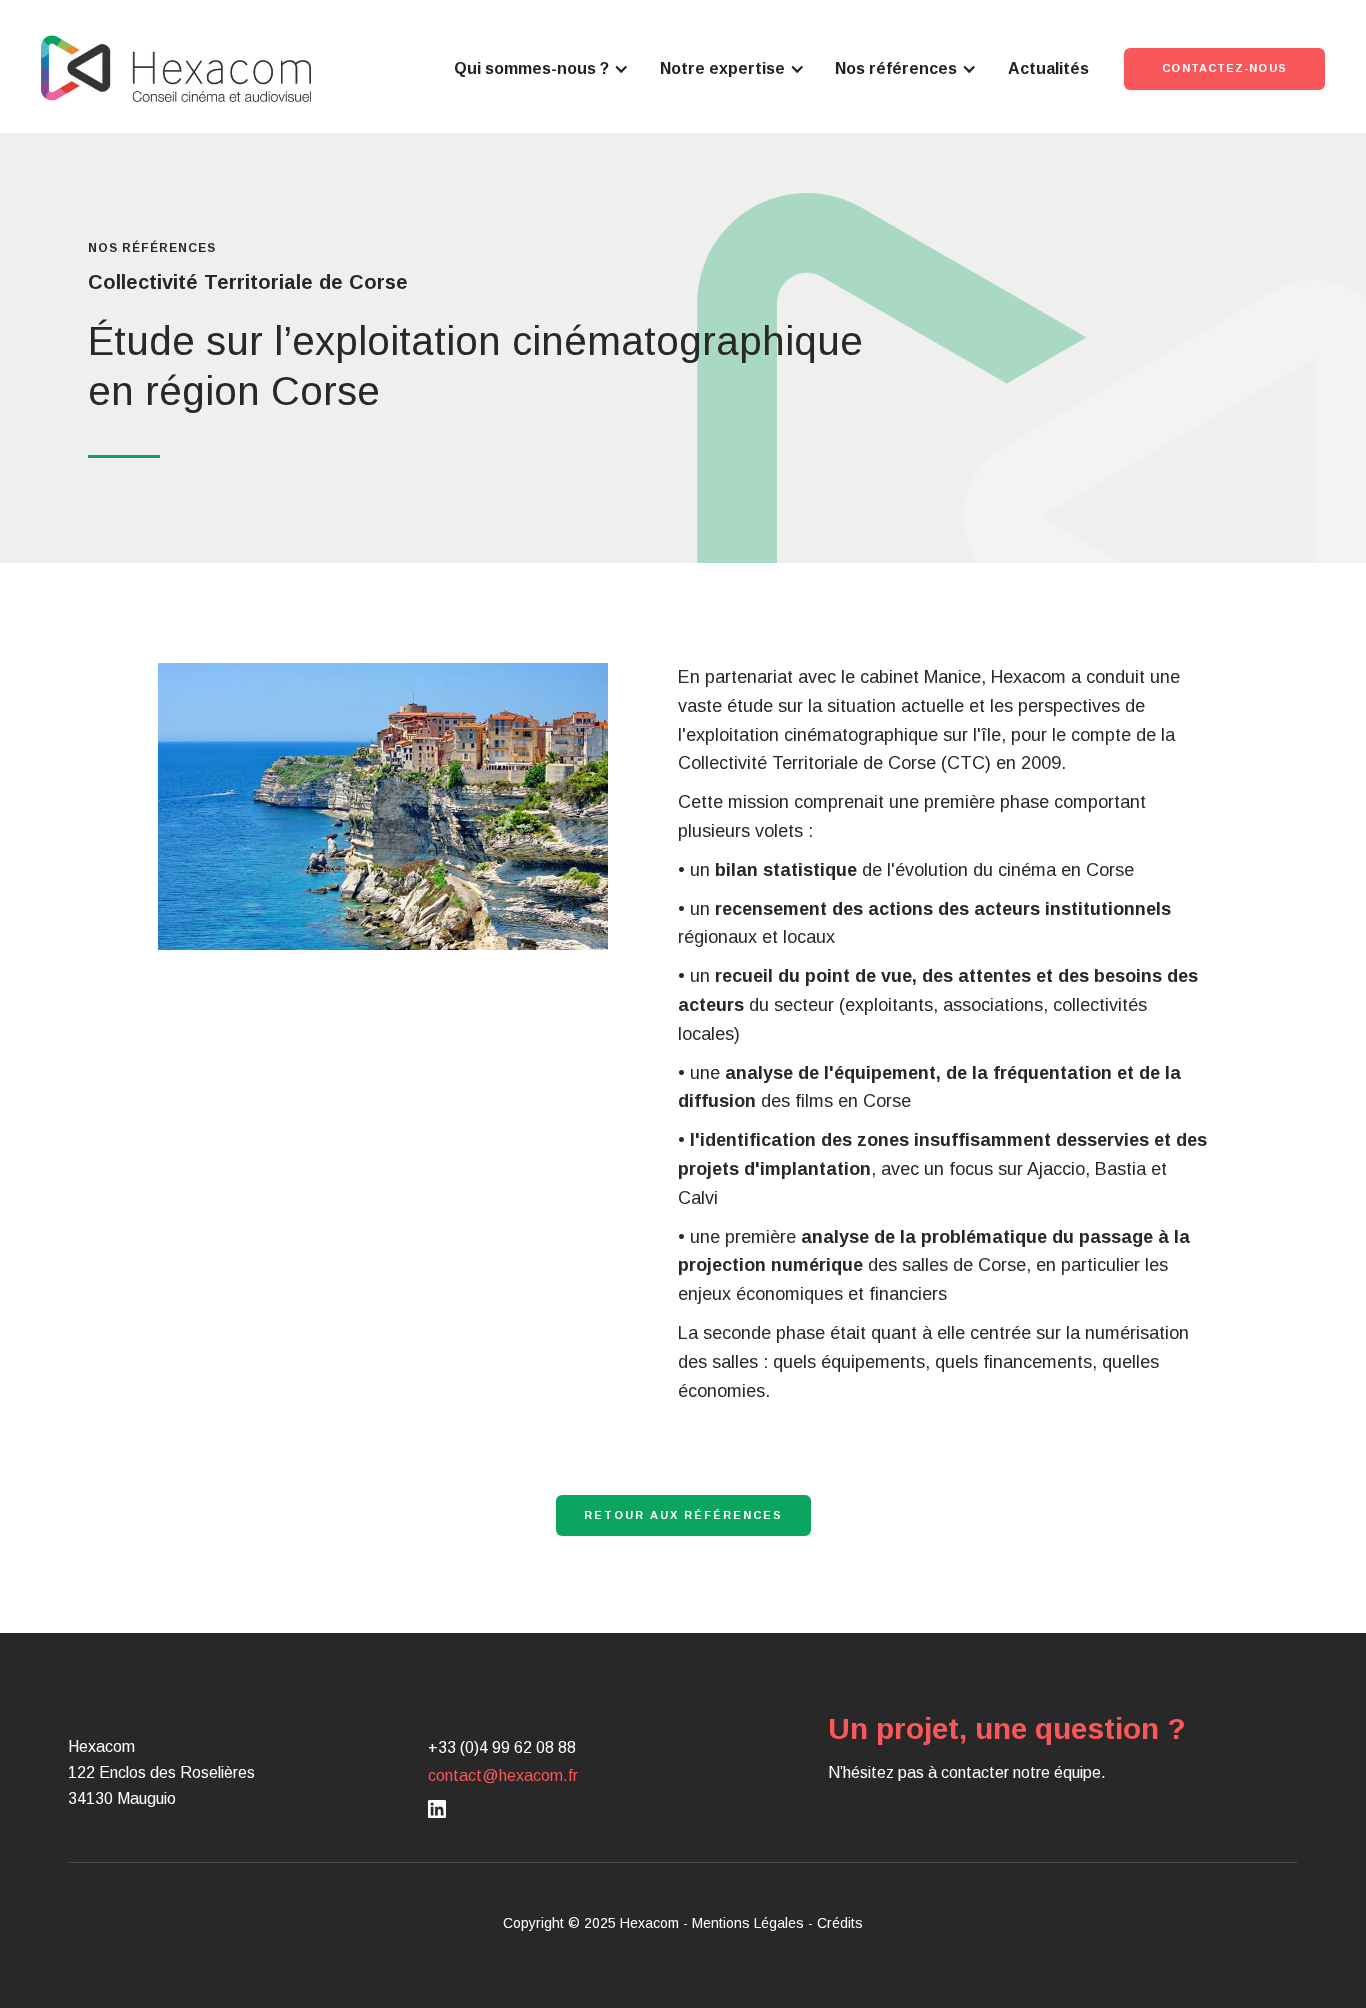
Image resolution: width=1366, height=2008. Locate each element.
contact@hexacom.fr (503, 1775)
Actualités (1048, 68)
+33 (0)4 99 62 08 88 (502, 1747)
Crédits (840, 1923)
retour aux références (683, 1515)
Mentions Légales (748, 1923)
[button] (541, 69)
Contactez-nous (1224, 68)
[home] (176, 68)
